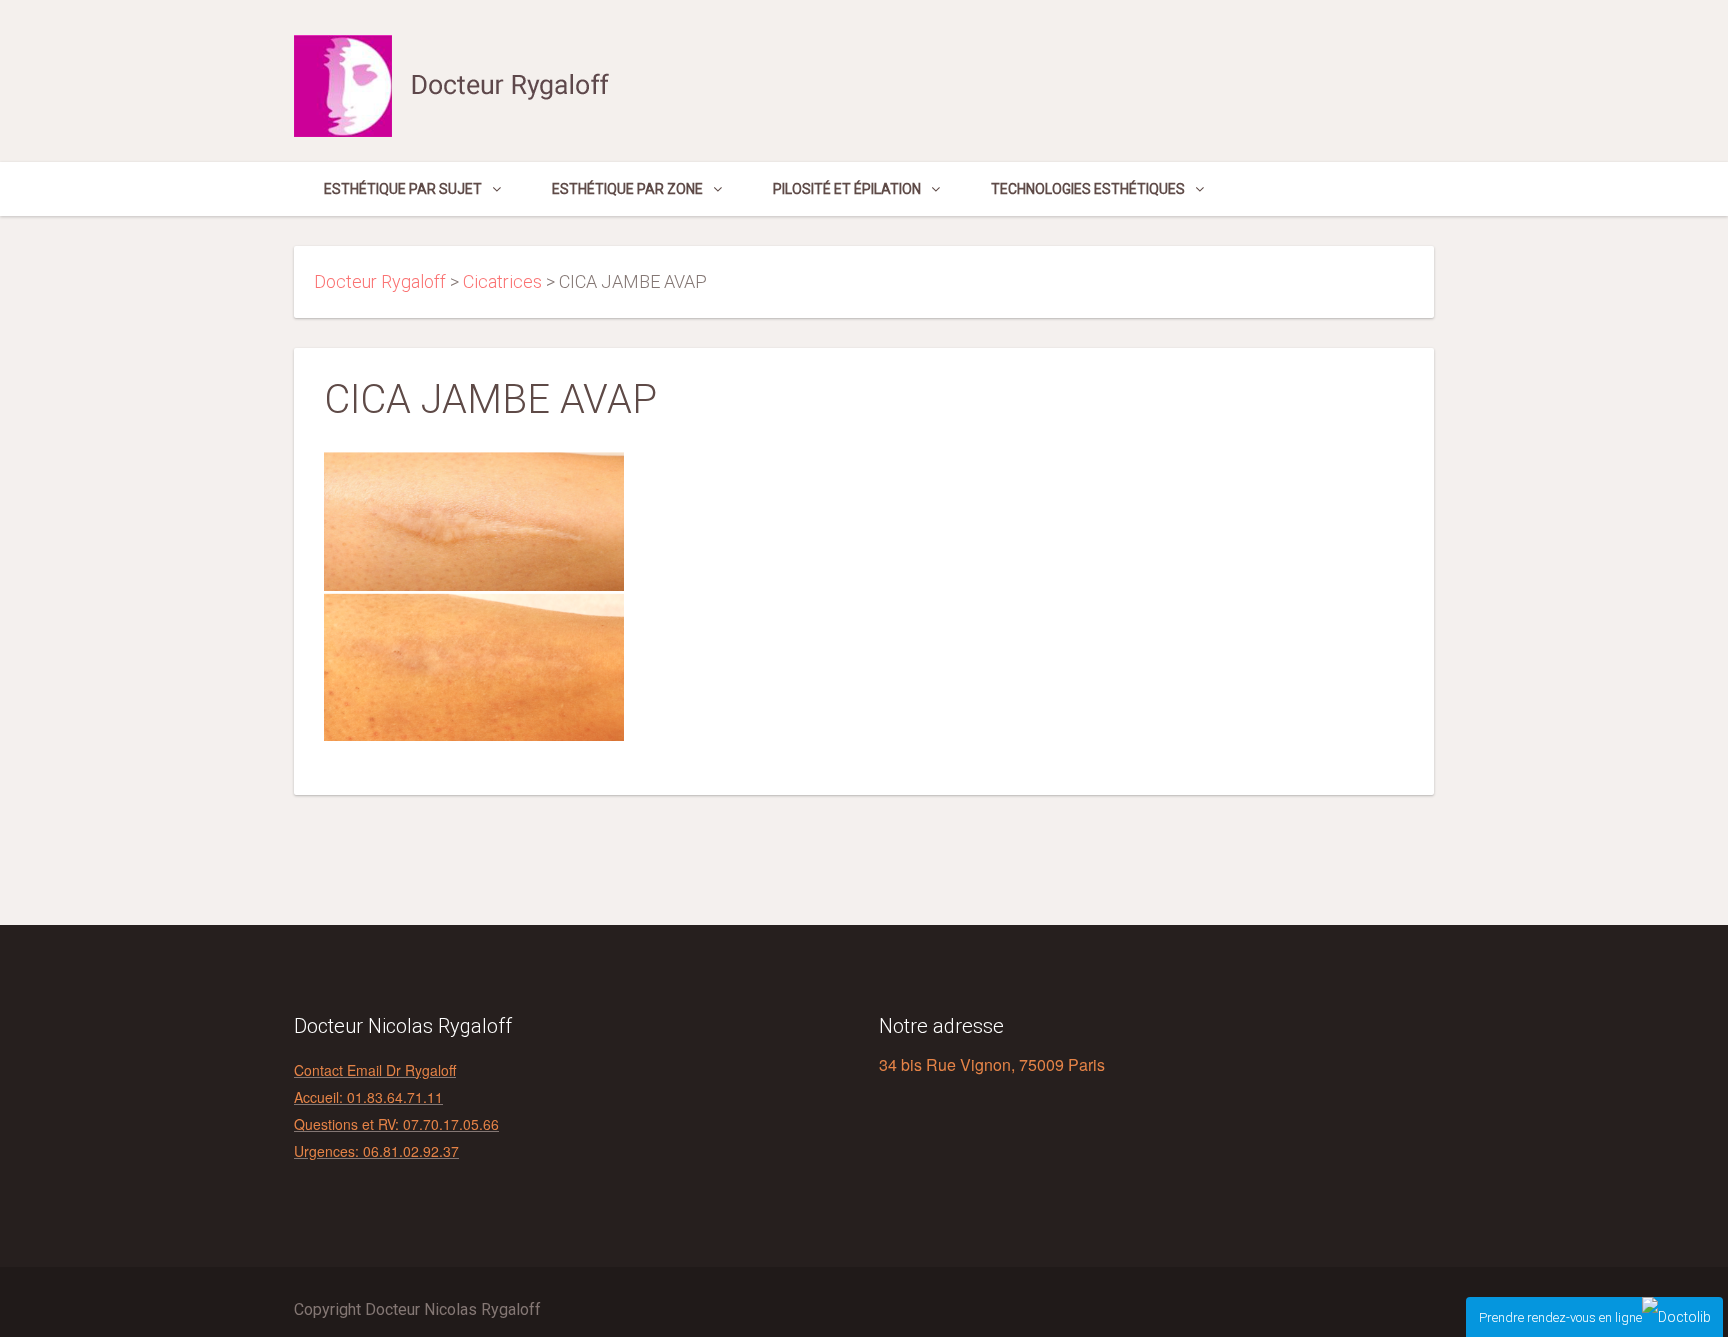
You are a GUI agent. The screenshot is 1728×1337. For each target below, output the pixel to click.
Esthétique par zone (627, 189)
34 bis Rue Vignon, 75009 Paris (992, 1064)
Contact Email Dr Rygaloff (375, 1070)
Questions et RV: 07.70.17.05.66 (396, 1124)
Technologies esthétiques (1088, 189)
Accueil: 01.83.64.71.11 (368, 1097)
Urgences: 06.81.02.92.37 (376, 1151)
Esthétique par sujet (403, 189)
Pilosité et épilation (847, 189)
